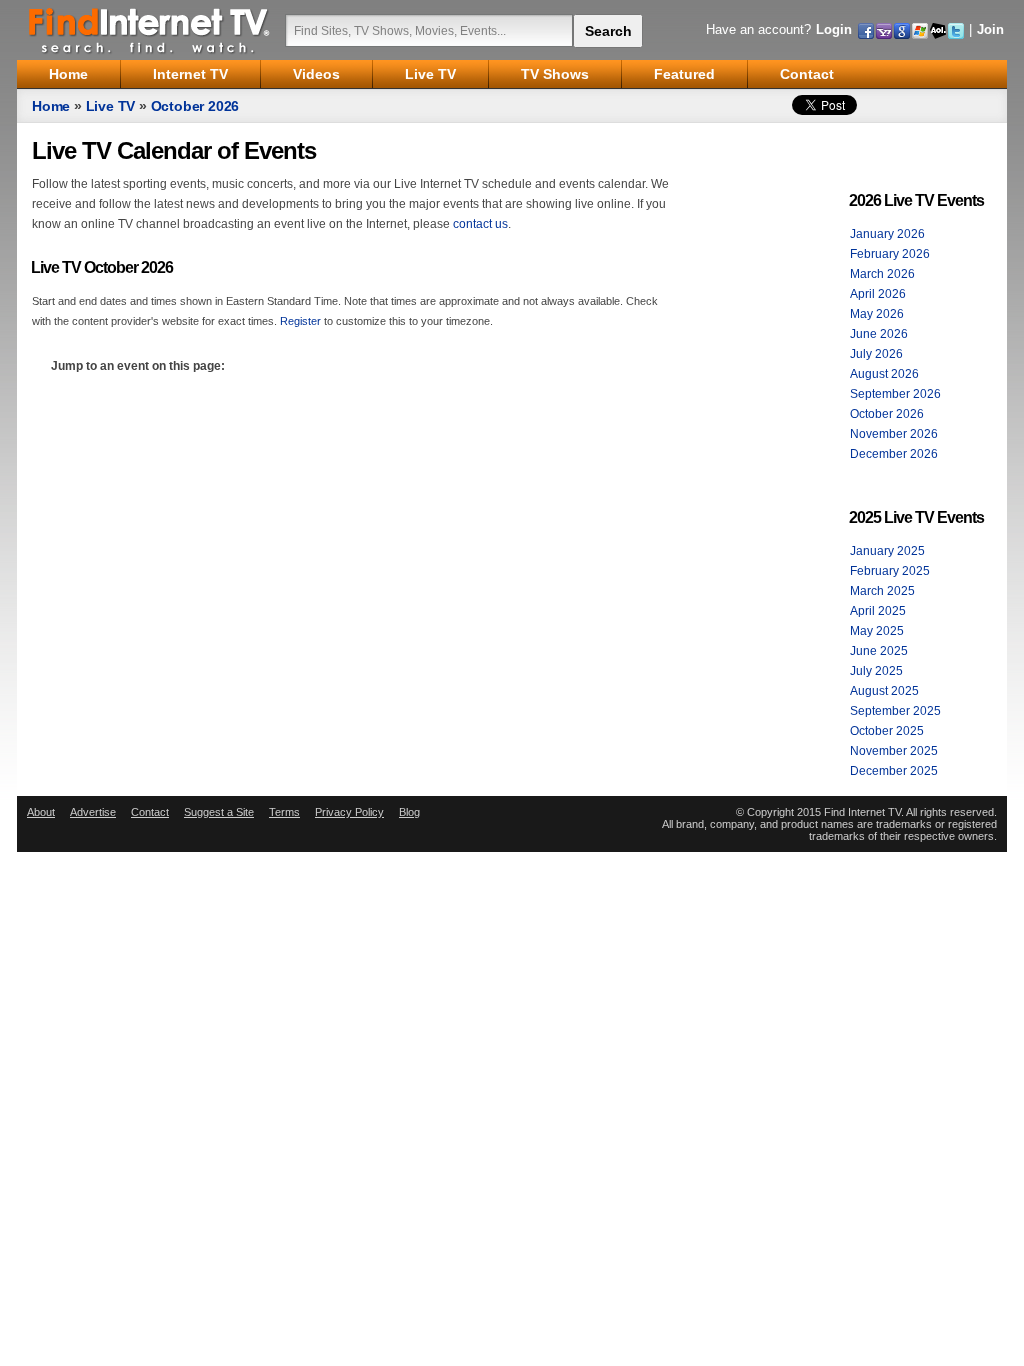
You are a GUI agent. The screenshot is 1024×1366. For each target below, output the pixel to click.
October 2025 (887, 731)
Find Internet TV (150, 30)
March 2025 (882, 591)
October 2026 (195, 106)
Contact (150, 812)
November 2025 (894, 751)
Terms (284, 812)
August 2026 (884, 374)
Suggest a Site (219, 812)
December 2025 (894, 771)
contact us (480, 224)
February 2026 (890, 254)
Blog (409, 812)
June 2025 (879, 651)
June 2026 (879, 334)
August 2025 (884, 691)
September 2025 (895, 711)
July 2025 (876, 671)
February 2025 (890, 571)
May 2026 (877, 314)
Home (51, 106)
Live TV (111, 106)
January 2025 (887, 551)
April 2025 (878, 611)
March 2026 (882, 274)
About (41, 812)
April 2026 (878, 294)
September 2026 (895, 394)
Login (834, 29)
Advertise (93, 812)
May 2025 (877, 631)
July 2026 (876, 354)
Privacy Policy (349, 812)
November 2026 (894, 434)
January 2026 (887, 234)
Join (990, 29)
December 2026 (894, 454)
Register (300, 321)
